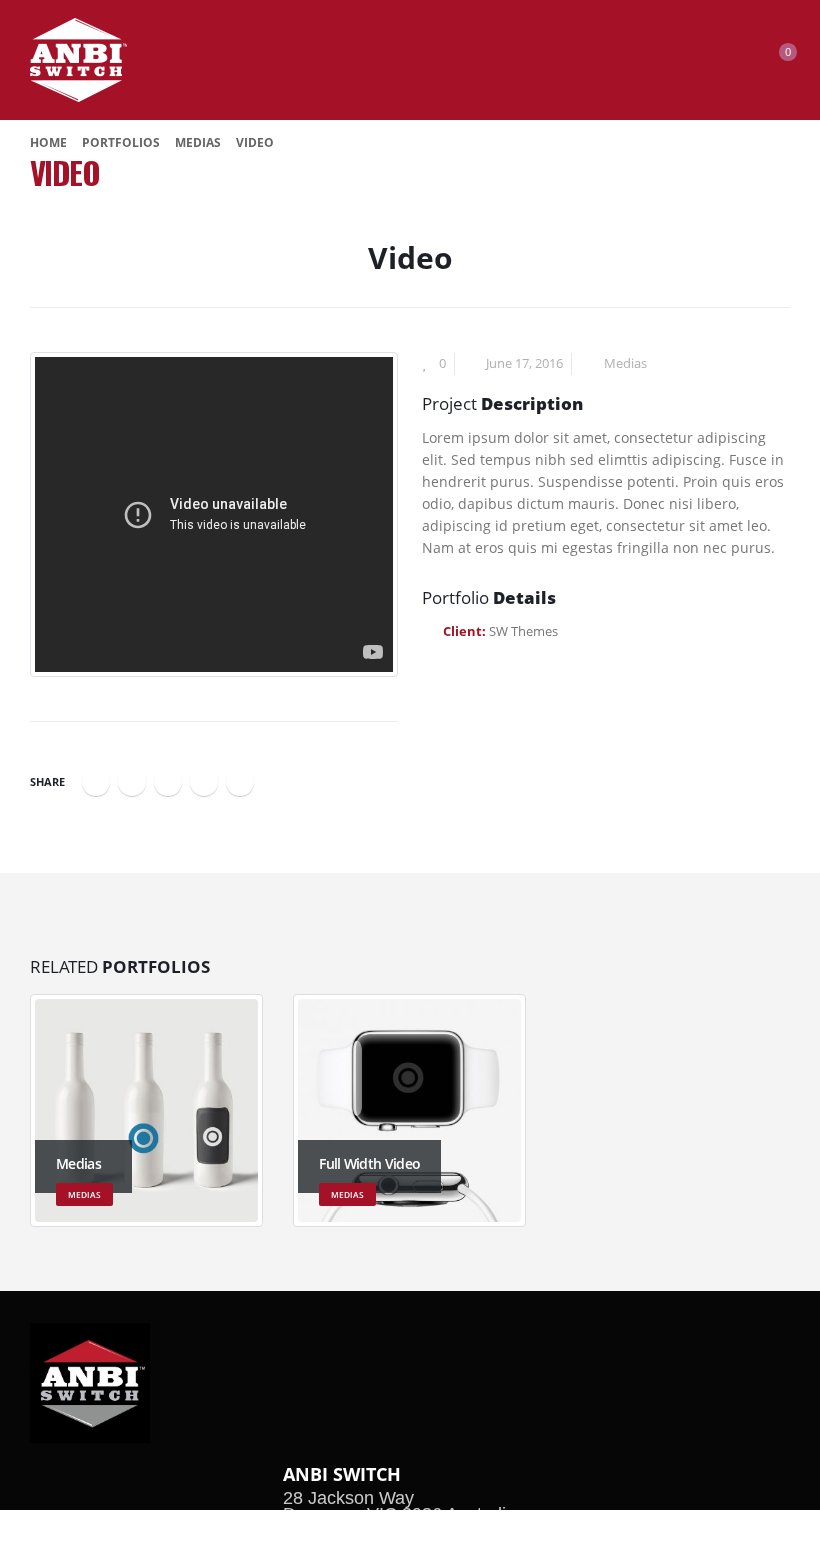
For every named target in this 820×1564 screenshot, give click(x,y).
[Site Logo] (78, 60)
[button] (702, 60)
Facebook (96, 782)
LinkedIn (168, 782)
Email (240, 782)
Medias (625, 363)
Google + (204, 782)
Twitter (132, 782)
